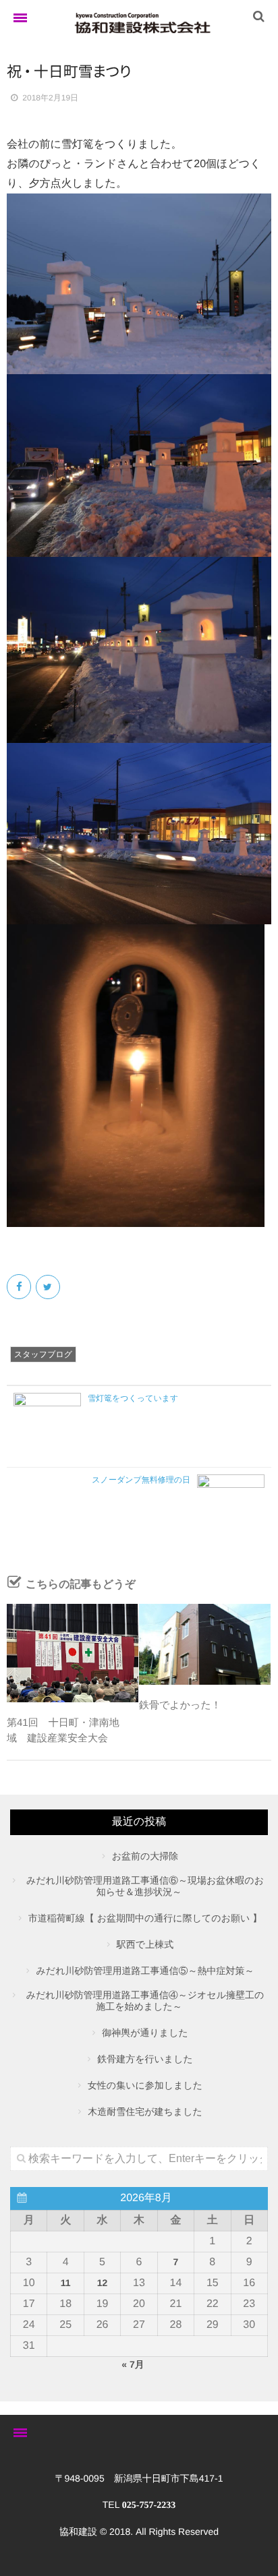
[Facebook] (20, 1287)
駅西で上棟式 (145, 1944)
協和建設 (78, 2532)
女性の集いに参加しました (145, 2085)
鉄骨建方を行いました (145, 2059)
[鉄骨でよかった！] (205, 1644)
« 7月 (133, 2364)
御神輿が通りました (145, 2033)
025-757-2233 (149, 2506)
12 (103, 2283)
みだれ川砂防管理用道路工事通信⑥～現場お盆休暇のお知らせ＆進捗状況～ (145, 1886)
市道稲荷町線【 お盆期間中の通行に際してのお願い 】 (145, 1918)
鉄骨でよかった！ (180, 1705)
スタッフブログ (43, 1354)
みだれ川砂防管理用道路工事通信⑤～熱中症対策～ (145, 1971)
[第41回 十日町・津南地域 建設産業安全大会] (73, 1653)
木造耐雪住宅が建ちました (145, 2111)
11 (66, 2283)
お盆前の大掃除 (145, 1856)
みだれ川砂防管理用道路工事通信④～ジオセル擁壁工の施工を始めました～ (145, 2001)
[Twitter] (49, 1287)
